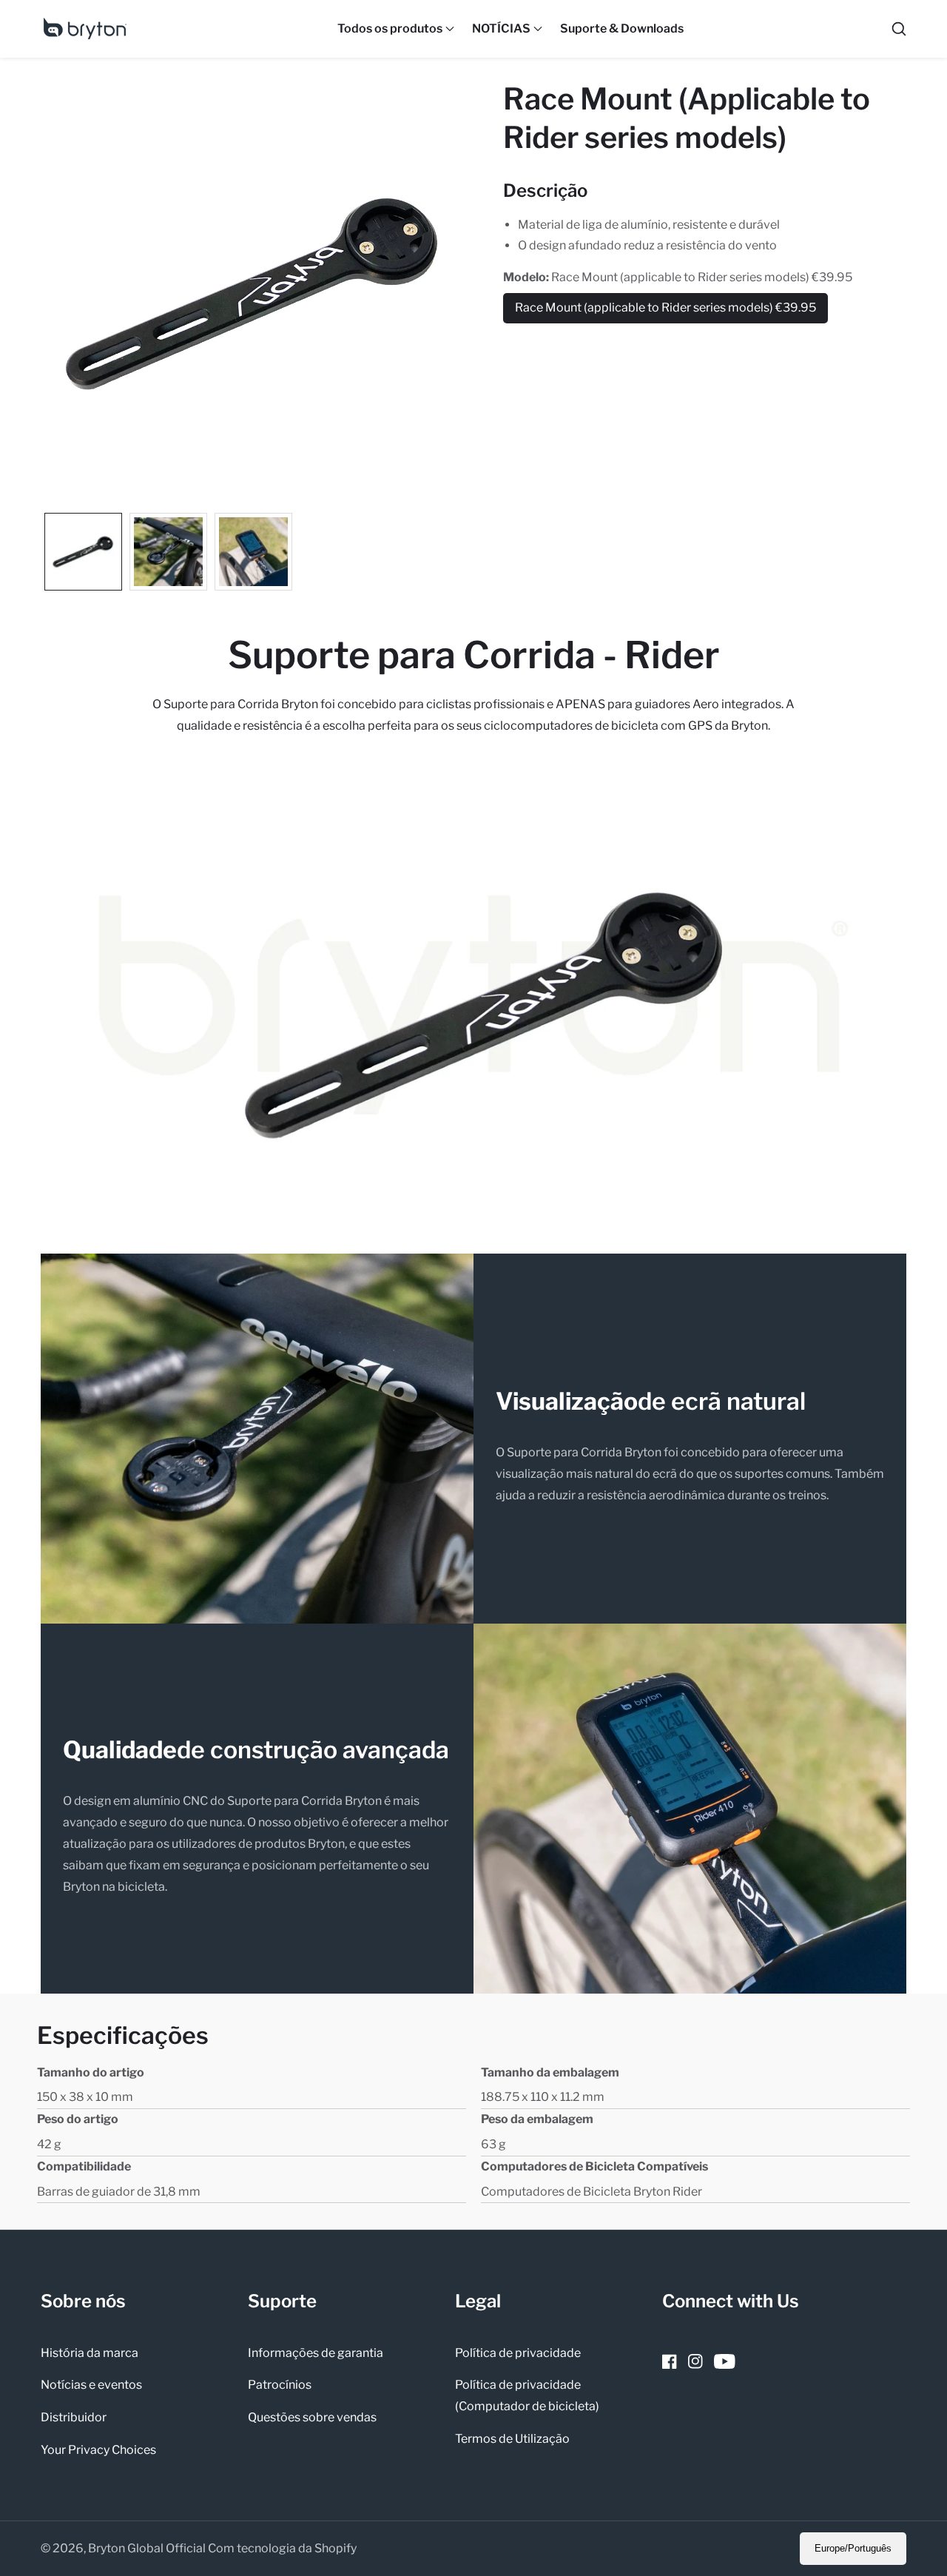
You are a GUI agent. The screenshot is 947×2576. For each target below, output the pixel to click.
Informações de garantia (316, 2353)
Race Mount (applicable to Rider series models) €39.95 (665, 312)
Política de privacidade (518, 2353)
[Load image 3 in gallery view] (253, 552)
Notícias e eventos (91, 2385)
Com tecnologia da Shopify (282, 2549)
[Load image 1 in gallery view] (83, 552)
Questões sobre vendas (312, 2417)
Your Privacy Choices (98, 2450)
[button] (390, 29)
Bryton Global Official (147, 2549)
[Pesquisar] (899, 29)
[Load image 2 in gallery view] (168, 552)
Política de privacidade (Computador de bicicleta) (527, 2395)
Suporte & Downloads (622, 28)
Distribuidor (74, 2417)
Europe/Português (853, 2548)
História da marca (90, 2353)
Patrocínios (280, 2385)
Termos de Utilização (512, 2439)
